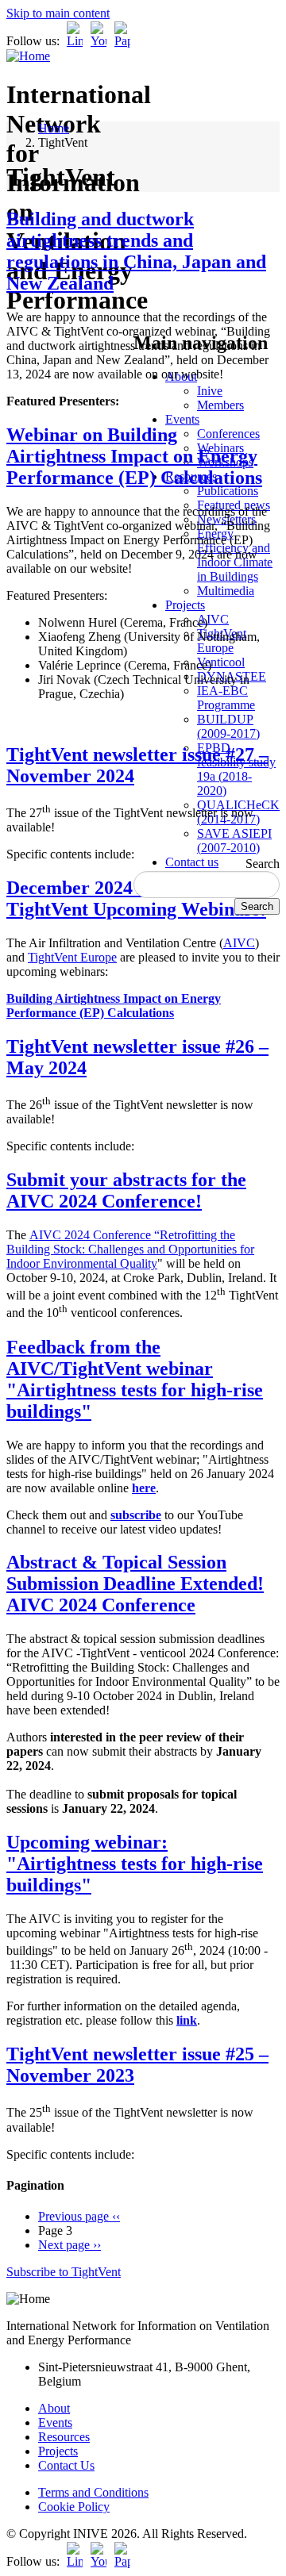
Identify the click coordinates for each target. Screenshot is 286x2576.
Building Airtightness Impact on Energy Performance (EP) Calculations (114, 1006)
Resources (64, 2437)
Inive (210, 391)
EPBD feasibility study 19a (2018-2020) (236, 769)
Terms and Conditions (93, 2492)
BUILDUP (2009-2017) (228, 726)
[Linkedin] (75, 41)
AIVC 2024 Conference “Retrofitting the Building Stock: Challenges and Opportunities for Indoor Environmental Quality (130, 1249)
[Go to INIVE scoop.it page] (126, 41)
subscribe (136, 1515)
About (54, 2408)
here (144, 1488)
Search (263, 864)
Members (220, 405)
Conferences (228, 434)
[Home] (28, 56)
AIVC (213, 619)
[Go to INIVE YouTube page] (99, 41)
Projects (185, 605)
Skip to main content (58, 13)
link (187, 2020)
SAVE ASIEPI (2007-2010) (234, 841)
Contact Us (66, 2465)
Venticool (221, 662)
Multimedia (226, 591)
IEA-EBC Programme (226, 698)
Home (54, 128)
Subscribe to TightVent (64, 2272)
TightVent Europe (72, 957)
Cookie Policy (74, 2507)
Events (182, 419)
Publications (228, 491)
